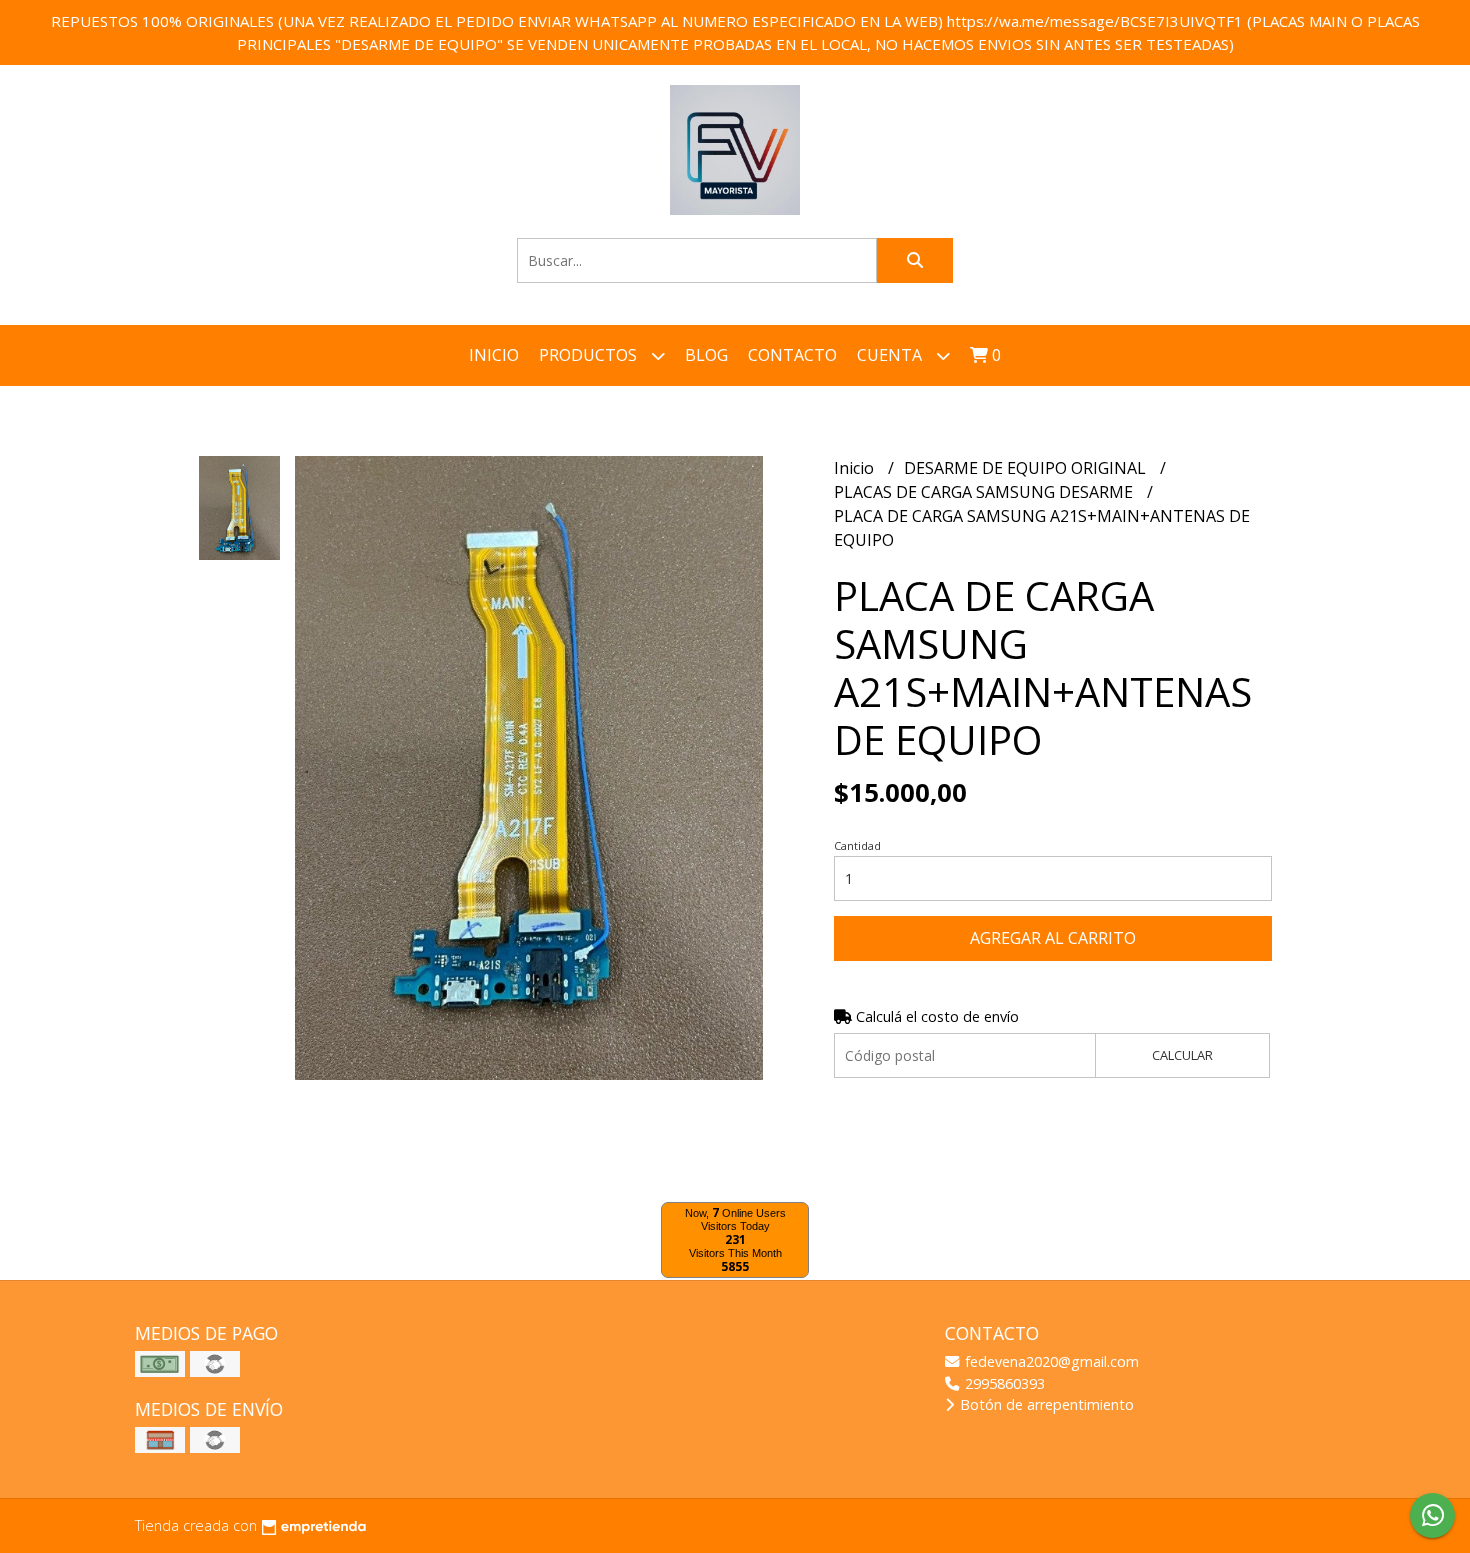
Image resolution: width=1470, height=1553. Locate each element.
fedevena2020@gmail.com (1050, 1361)
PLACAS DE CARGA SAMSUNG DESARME (985, 492)
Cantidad (857, 845)
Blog (706, 355)
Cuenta (891, 355)
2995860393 (1003, 1383)
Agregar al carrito (1053, 938)
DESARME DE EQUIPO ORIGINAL (1027, 468)
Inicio (494, 355)
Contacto (792, 355)
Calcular (1182, 1055)
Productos (590, 355)
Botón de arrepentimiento (1045, 1404)
